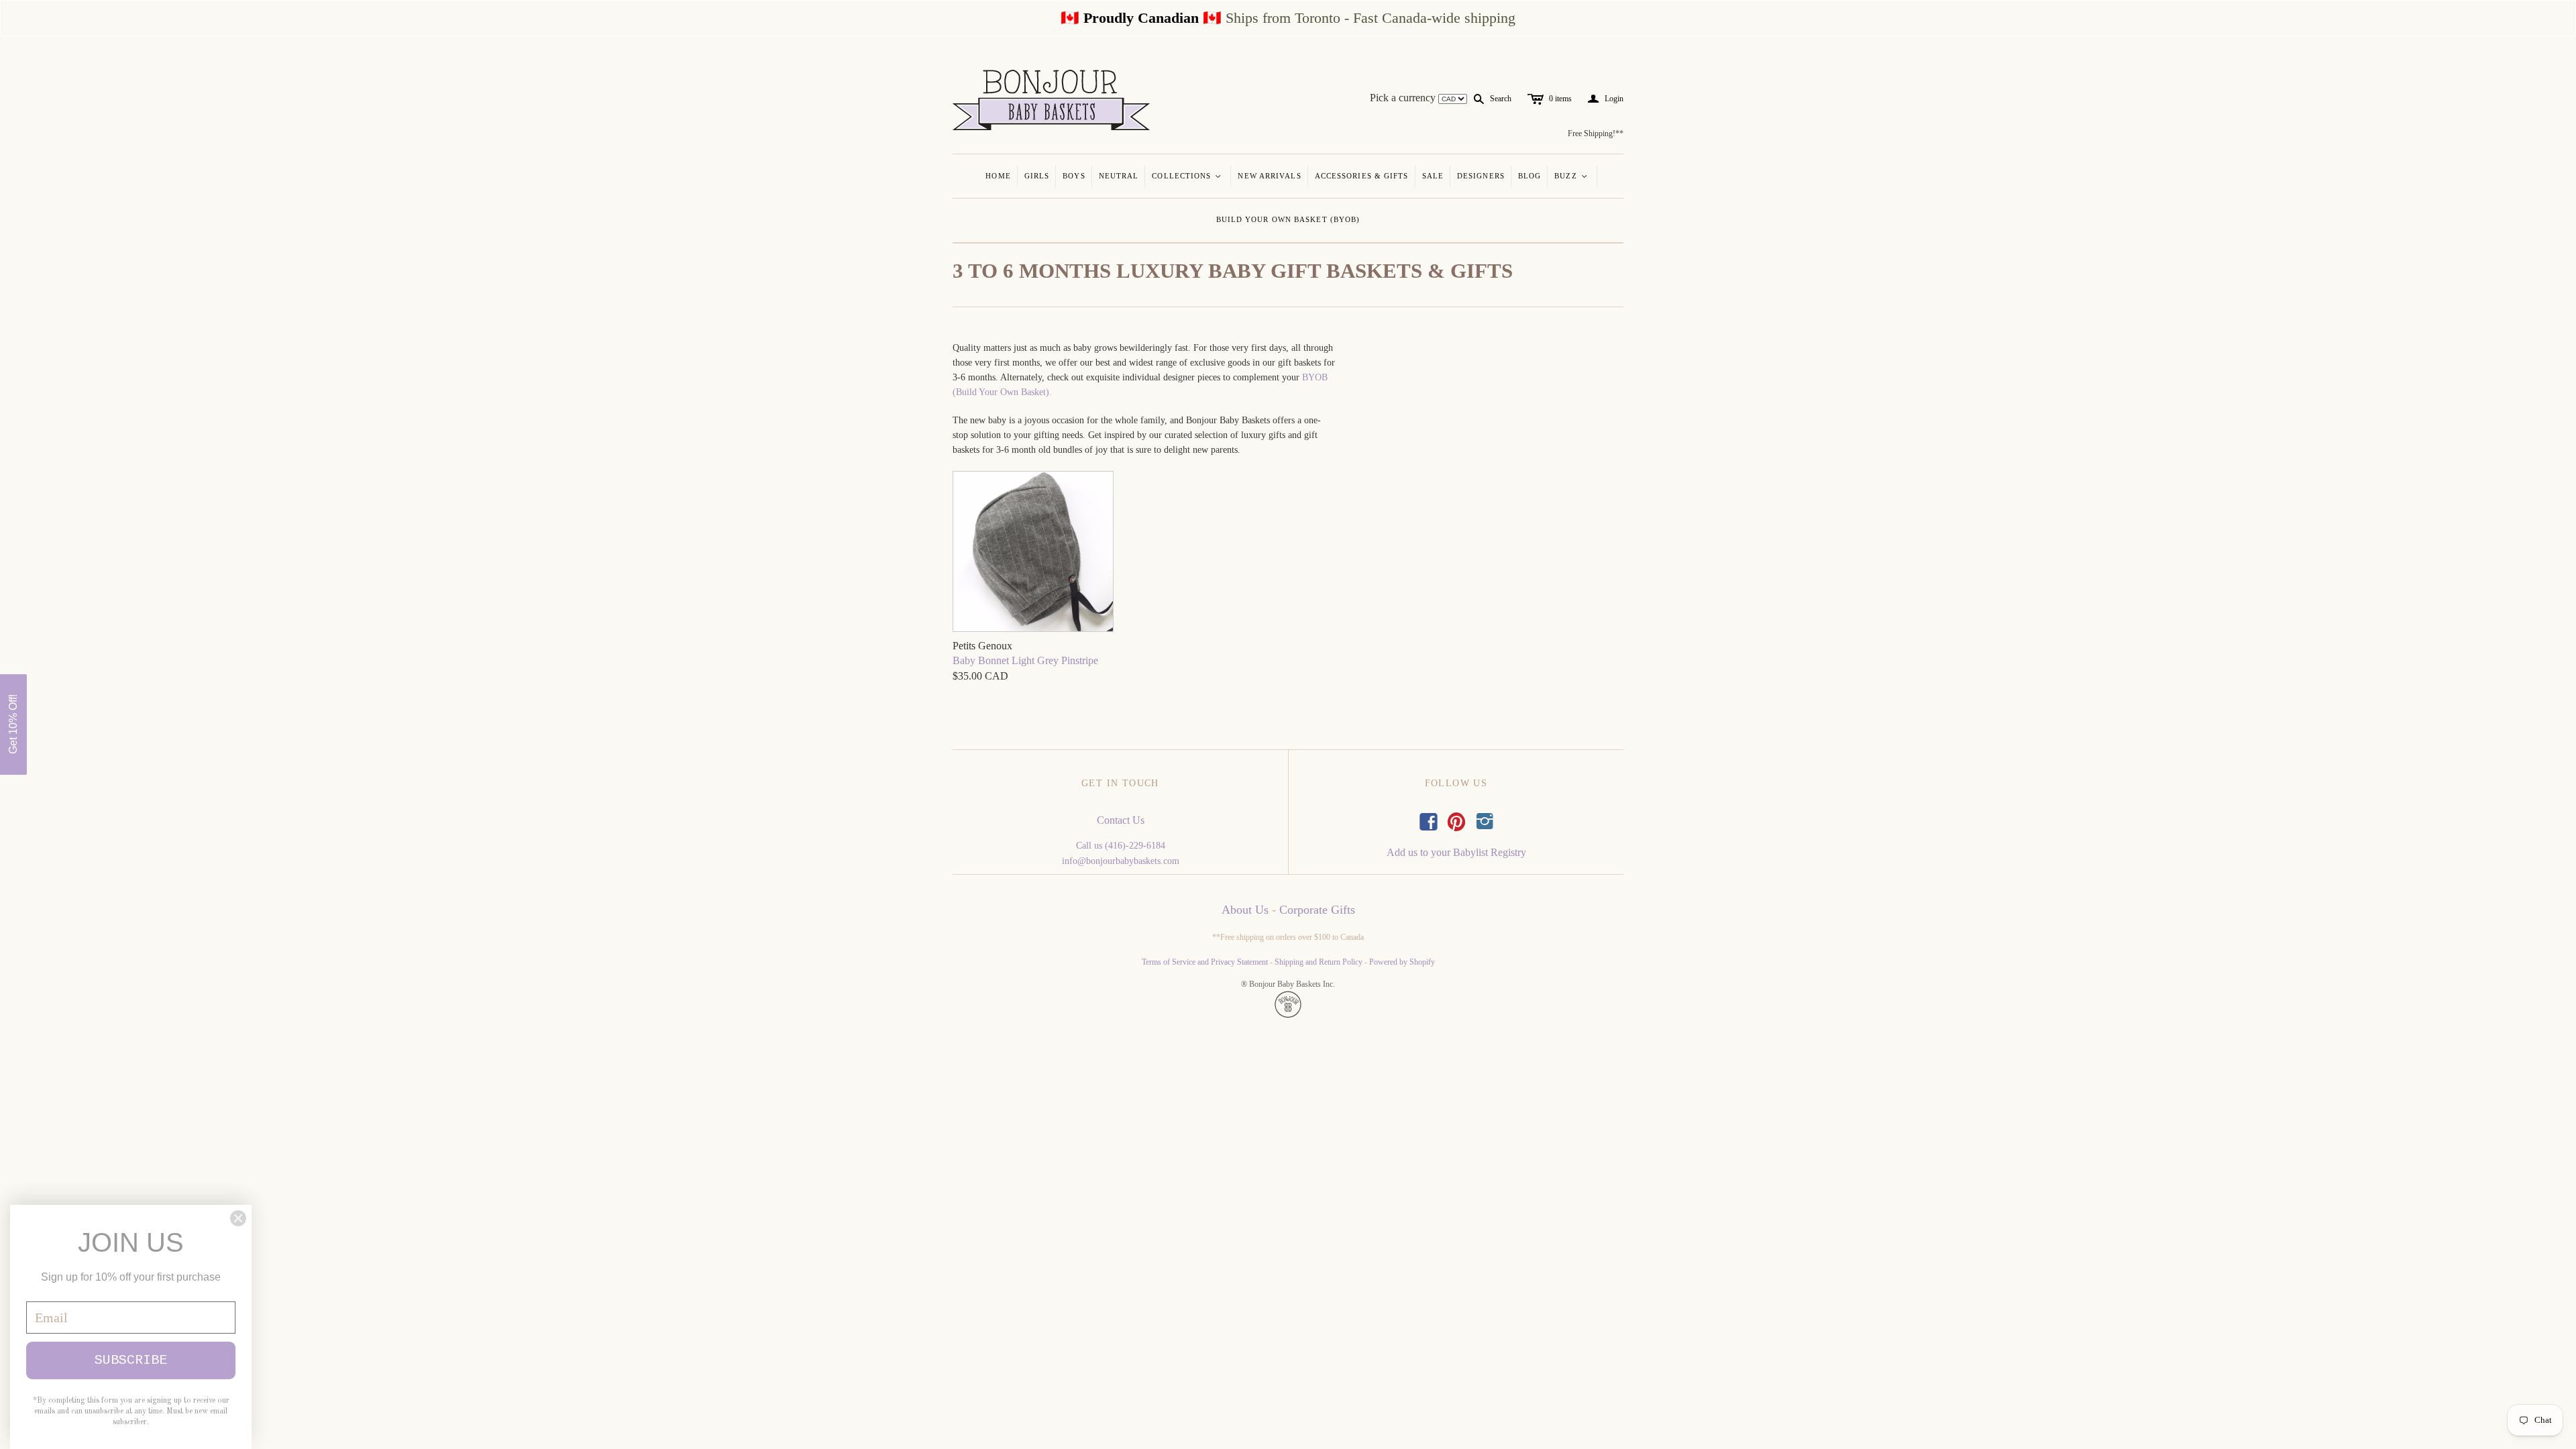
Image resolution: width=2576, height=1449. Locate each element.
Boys (1074, 176)
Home (998, 176)
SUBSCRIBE (131, 1360)
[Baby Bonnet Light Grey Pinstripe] (1033, 553)
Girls (1037, 176)
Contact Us (1121, 820)
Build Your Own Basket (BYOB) (1288, 219)
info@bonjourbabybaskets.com (1121, 861)
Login (1606, 99)
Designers (1481, 176)
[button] (13, 724)
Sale (1433, 176)
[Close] (238, 1218)
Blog (1529, 176)
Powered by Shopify (1402, 962)
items (1560, 99)
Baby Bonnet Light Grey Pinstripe (1025, 660)
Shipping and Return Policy (1319, 962)
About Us (1245, 910)
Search (1501, 99)
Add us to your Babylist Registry (1456, 852)
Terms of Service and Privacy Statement (1205, 962)
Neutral (1119, 176)
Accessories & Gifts (1362, 176)
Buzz (1571, 176)
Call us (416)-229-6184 (1121, 846)
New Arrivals (1269, 176)
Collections (1187, 176)
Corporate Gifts (1317, 910)
